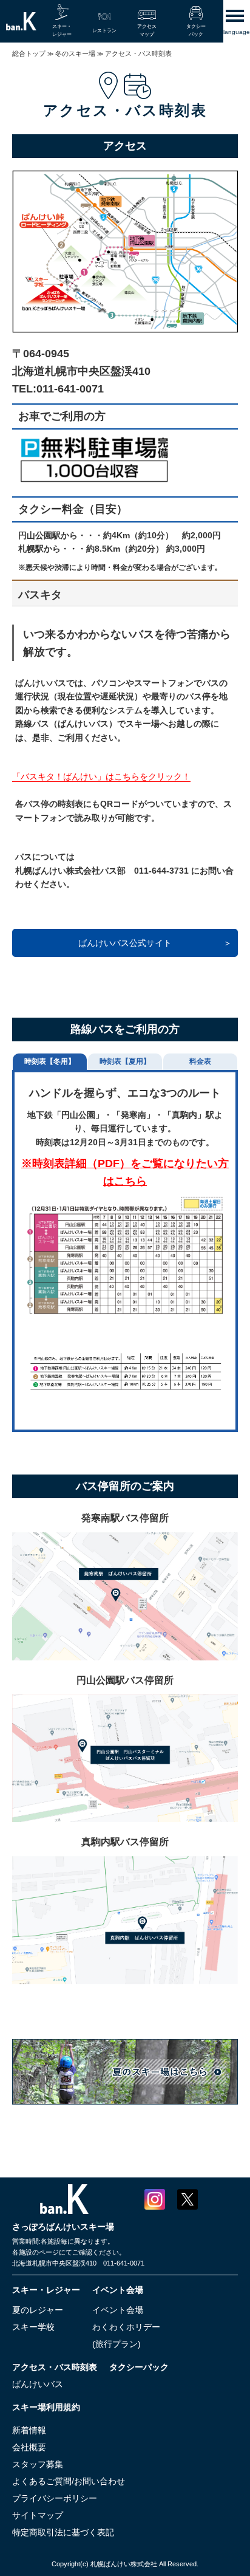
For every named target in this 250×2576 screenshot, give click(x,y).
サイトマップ (38, 2515)
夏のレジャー (38, 2310)
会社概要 (29, 2447)
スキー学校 (33, 2327)
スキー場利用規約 (46, 2407)
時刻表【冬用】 (50, 1061)
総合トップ (29, 53)
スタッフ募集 (38, 2464)
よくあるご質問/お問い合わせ (69, 2481)
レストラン (104, 31)
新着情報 (29, 2430)
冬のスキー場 (75, 53)
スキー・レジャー (46, 2290)
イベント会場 (118, 2290)
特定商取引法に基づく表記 (63, 2532)
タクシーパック (139, 2367)
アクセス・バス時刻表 (55, 2367)
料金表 (200, 1061)
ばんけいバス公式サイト (125, 943)
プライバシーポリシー (55, 2498)
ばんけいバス (38, 2384)
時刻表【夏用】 (125, 1061)
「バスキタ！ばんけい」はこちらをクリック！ (101, 776)
